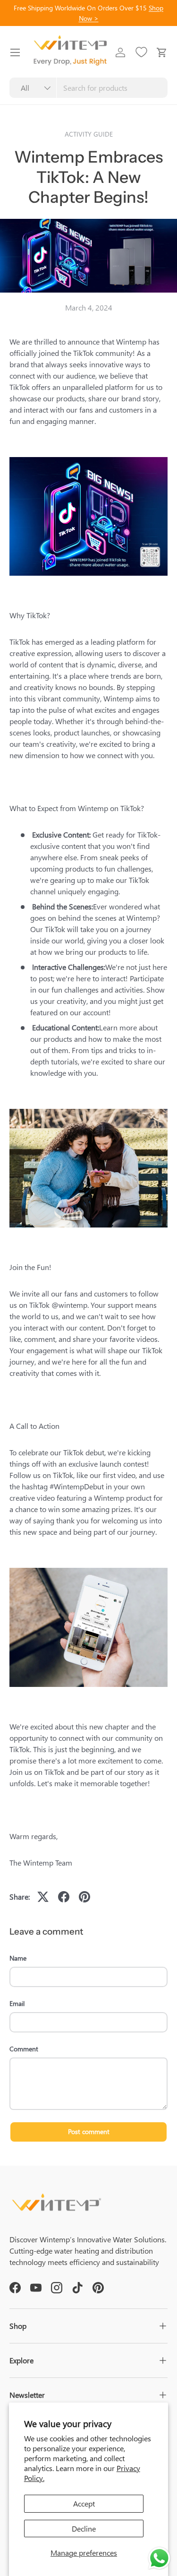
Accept (84, 2503)
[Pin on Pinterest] (84, 1897)
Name (18, 1958)
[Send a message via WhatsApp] (159, 2558)
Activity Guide (89, 134)
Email (17, 2003)
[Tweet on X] (43, 1897)
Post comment (89, 2131)
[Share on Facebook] (64, 1897)
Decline (84, 2528)
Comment (24, 2049)
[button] (162, 52)
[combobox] (88, 88)
